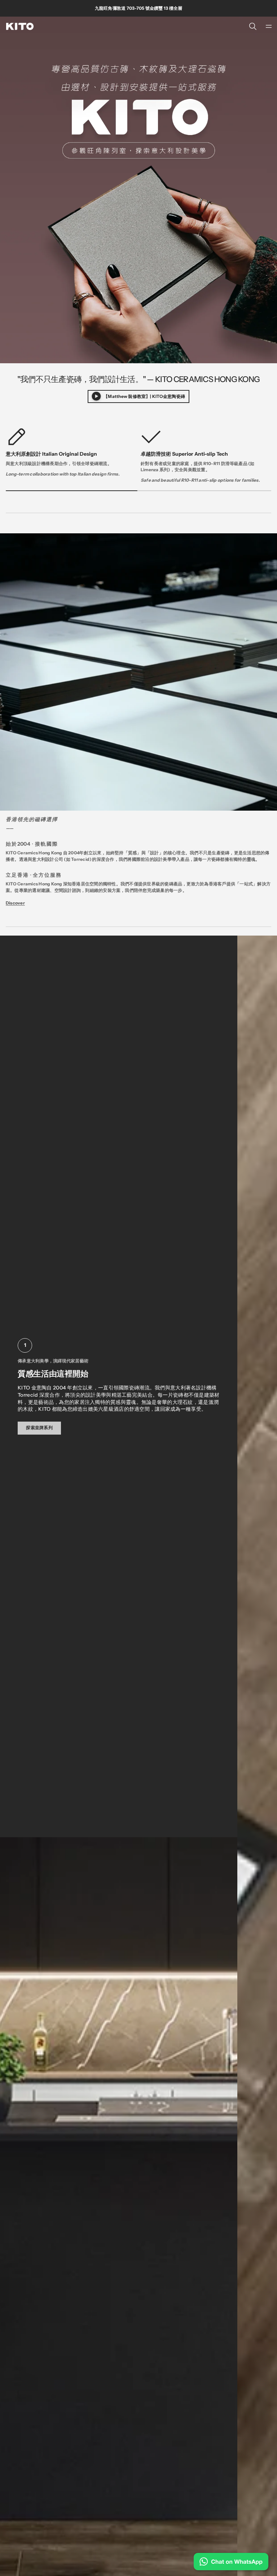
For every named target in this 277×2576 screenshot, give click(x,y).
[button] (253, 26)
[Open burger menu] (269, 26)
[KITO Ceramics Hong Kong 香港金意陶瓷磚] (20, 26)
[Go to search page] (253, 26)
